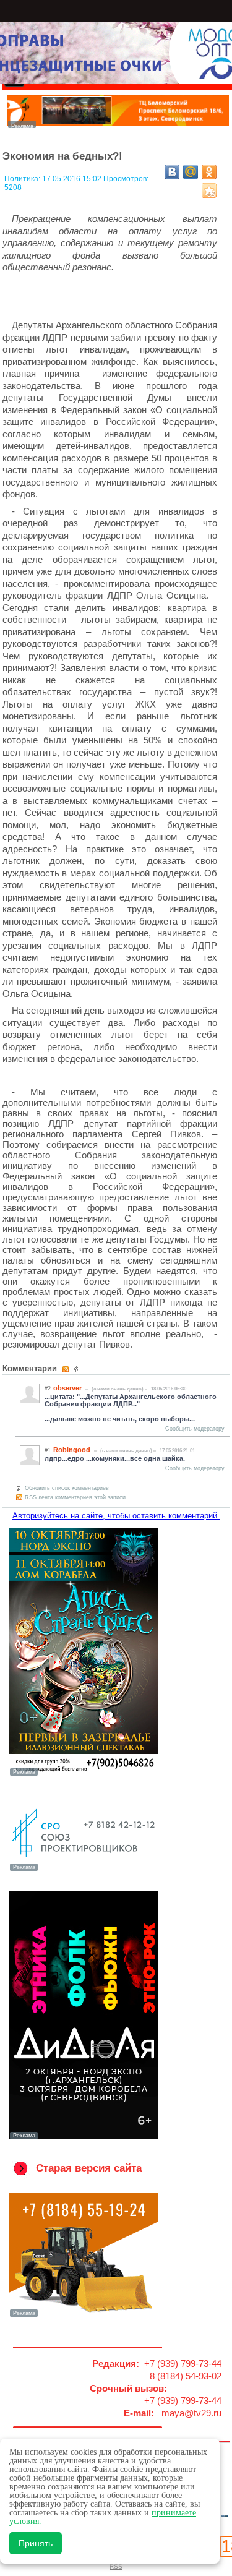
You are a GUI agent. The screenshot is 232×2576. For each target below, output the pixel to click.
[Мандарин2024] (118, 125)
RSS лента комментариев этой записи (75, 1497)
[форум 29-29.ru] (84, 1870)
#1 (48, 1450)
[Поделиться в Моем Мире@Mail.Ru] (191, 172)
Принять (36, 2543)
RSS (116, 2566)
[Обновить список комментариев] (78, 1369)
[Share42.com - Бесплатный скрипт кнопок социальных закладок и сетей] (209, 190)
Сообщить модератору (195, 1429)
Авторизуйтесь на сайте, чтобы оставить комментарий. (116, 1516)
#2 (48, 1389)
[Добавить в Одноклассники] (209, 172)
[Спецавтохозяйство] (84, 2316)
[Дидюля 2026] (84, 2138)
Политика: (23, 179)
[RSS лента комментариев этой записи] (67, 1369)
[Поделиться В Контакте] (172, 172)
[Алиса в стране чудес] (84, 1774)
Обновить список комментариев (67, 1488)
